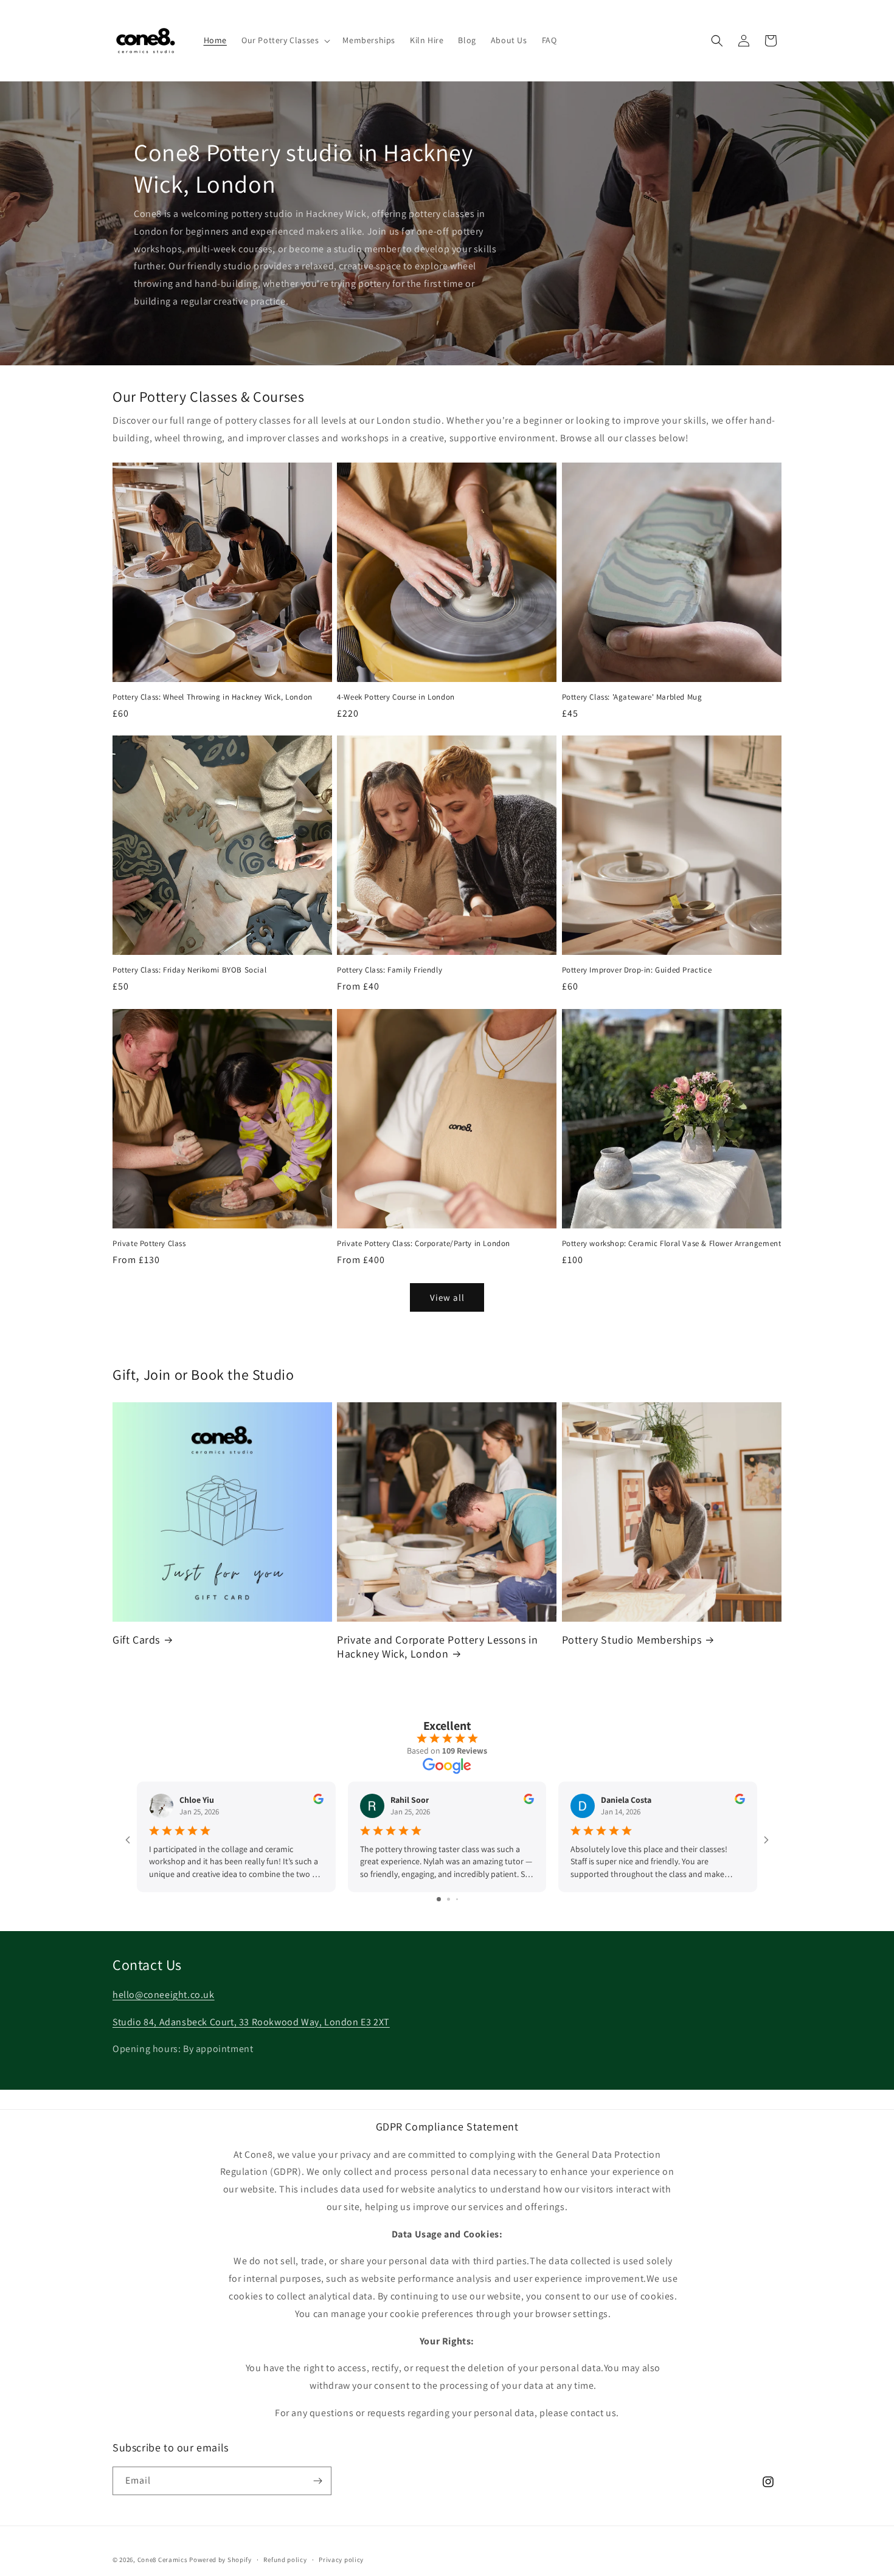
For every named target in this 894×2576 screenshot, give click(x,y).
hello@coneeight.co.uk (164, 1995)
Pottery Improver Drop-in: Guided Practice (637, 970)
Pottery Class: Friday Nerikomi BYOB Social (189, 970)
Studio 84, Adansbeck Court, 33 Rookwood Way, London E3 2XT (251, 2022)
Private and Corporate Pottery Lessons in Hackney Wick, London (437, 1647)
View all (447, 1297)
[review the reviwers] (318, 1801)
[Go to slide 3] (457, 1899)
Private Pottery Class (149, 1244)
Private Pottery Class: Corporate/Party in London (424, 1244)
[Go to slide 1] (439, 1899)
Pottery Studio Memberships (632, 1640)
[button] (285, 40)
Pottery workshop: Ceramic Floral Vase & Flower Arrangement (672, 1244)
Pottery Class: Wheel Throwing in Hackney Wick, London (213, 697)
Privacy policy (341, 2560)
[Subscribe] (317, 2481)
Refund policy (285, 2560)
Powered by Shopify (220, 2560)
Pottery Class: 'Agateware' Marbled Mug (632, 697)
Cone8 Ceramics (163, 2560)
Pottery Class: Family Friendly (390, 970)
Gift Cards (136, 1640)
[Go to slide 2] (449, 1899)
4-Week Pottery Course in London (396, 697)
